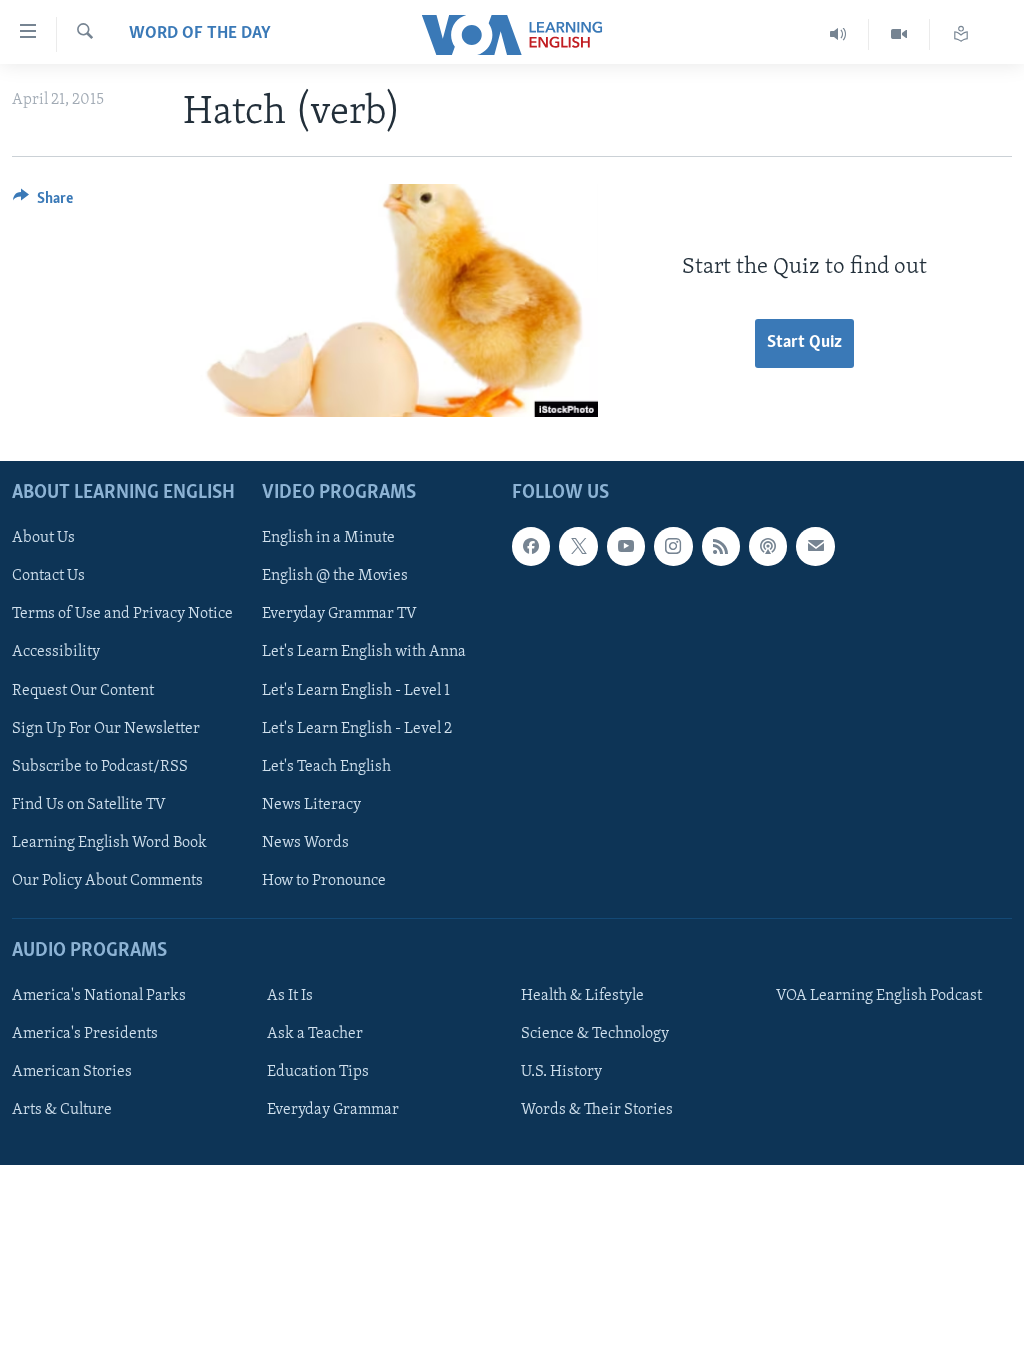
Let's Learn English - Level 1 (356, 690)
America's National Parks (99, 996)
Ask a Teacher (315, 1034)
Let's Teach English (326, 766)
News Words (305, 842)
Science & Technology (595, 1034)
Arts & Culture (62, 1110)
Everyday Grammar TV (339, 614)
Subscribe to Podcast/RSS (100, 766)
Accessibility (56, 652)
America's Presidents (85, 1034)
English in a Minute (328, 538)
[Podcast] (768, 546)
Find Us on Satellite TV (89, 804)
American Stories (72, 1072)
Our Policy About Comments (107, 880)
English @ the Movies (335, 576)
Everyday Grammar (333, 1110)
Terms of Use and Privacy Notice (122, 614)
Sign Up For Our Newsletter (106, 728)
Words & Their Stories (597, 1110)
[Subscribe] (815, 546)
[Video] (899, 34)
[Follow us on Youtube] (626, 546)
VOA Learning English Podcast (879, 996)
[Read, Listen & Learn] (961, 34)
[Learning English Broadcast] (838, 34)
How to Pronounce (324, 880)
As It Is (290, 996)
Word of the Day (200, 34)
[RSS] (721, 546)
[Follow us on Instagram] (673, 546)
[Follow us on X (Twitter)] (578, 546)
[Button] (43, 203)
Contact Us (48, 576)
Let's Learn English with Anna (364, 652)
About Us (43, 538)
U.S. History (561, 1072)
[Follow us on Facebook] (531, 546)
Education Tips (318, 1072)
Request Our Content (83, 690)
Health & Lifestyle (582, 996)
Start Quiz (804, 343)
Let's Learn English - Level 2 (357, 728)
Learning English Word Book (109, 842)
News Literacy (311, 804)
